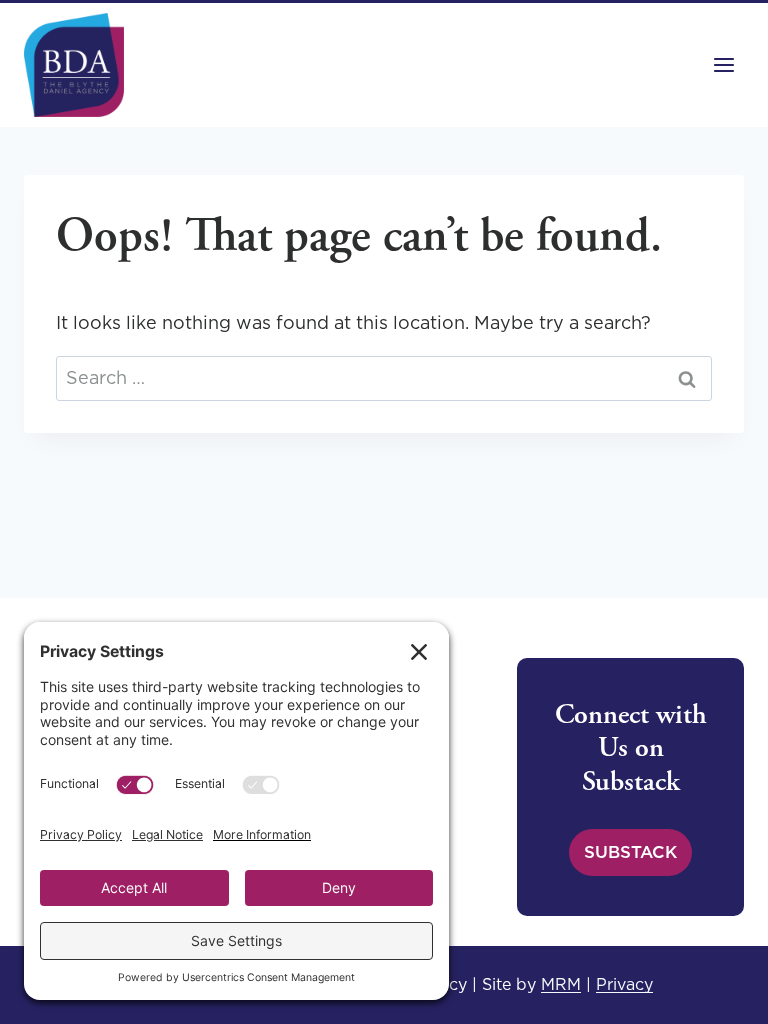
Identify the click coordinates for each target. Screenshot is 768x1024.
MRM (561, 984)
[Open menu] (723, 64)
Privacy (624, 984)
